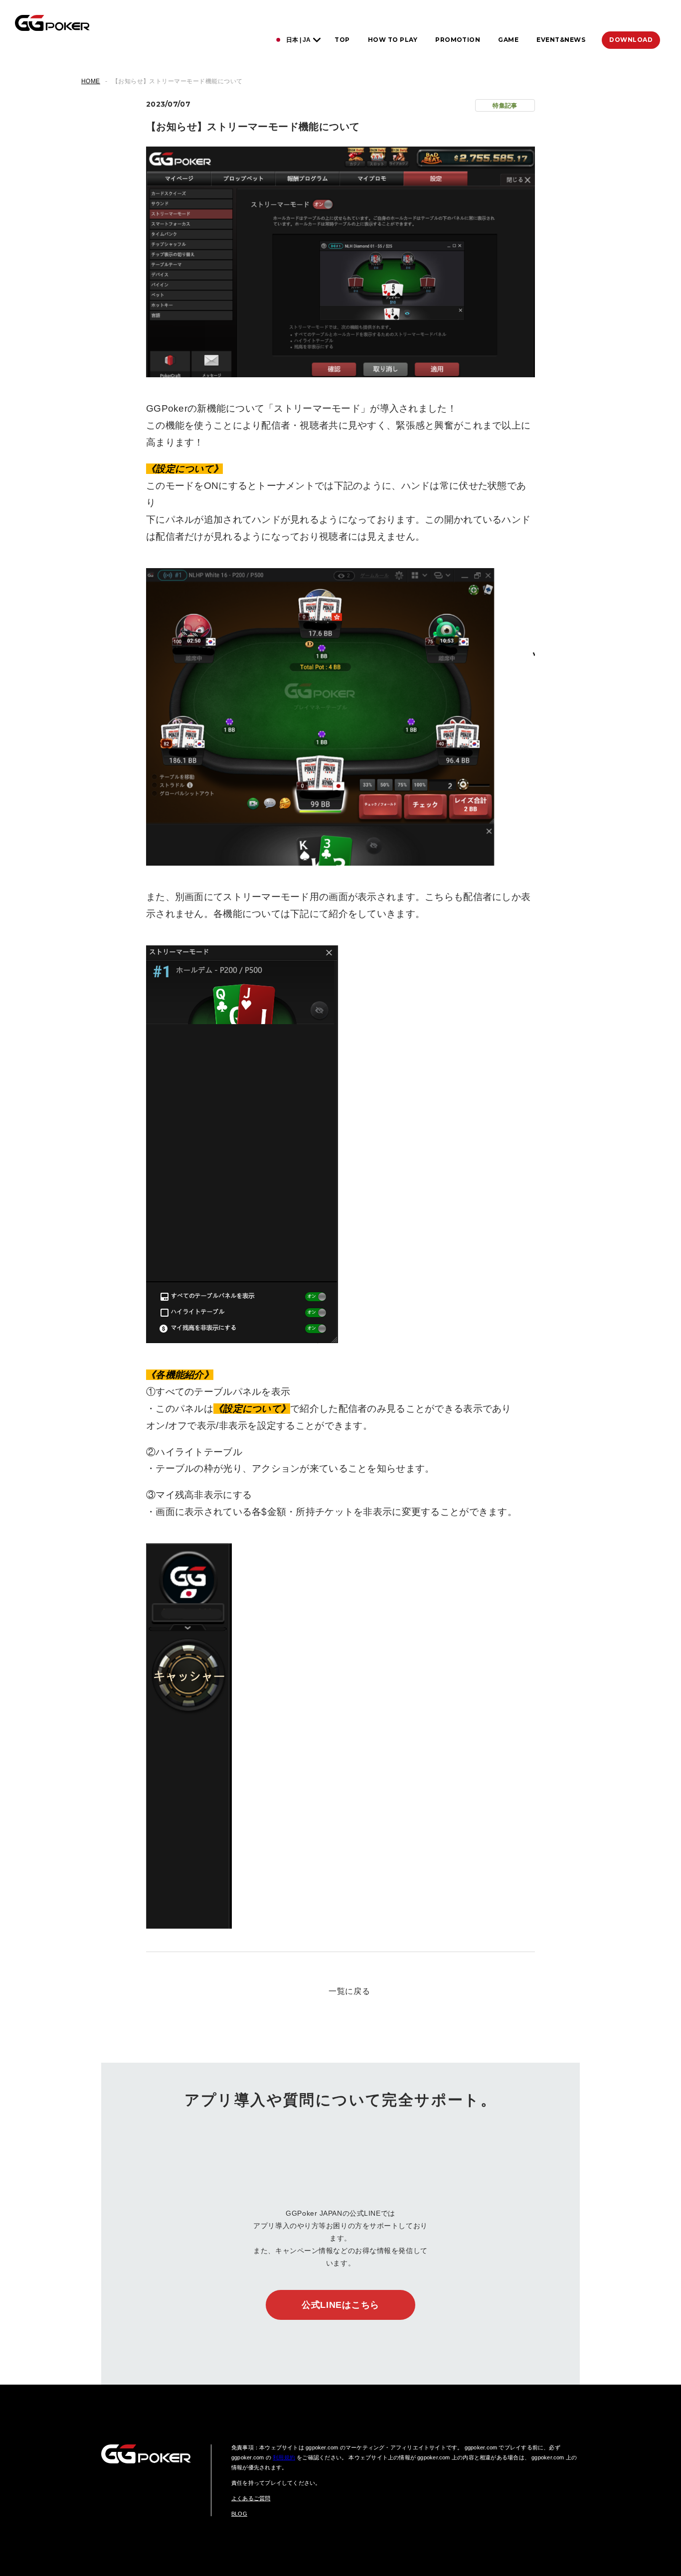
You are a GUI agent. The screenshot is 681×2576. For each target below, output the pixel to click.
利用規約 (284, 2457)
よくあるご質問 (251, 2498)
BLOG (239, 2514)
